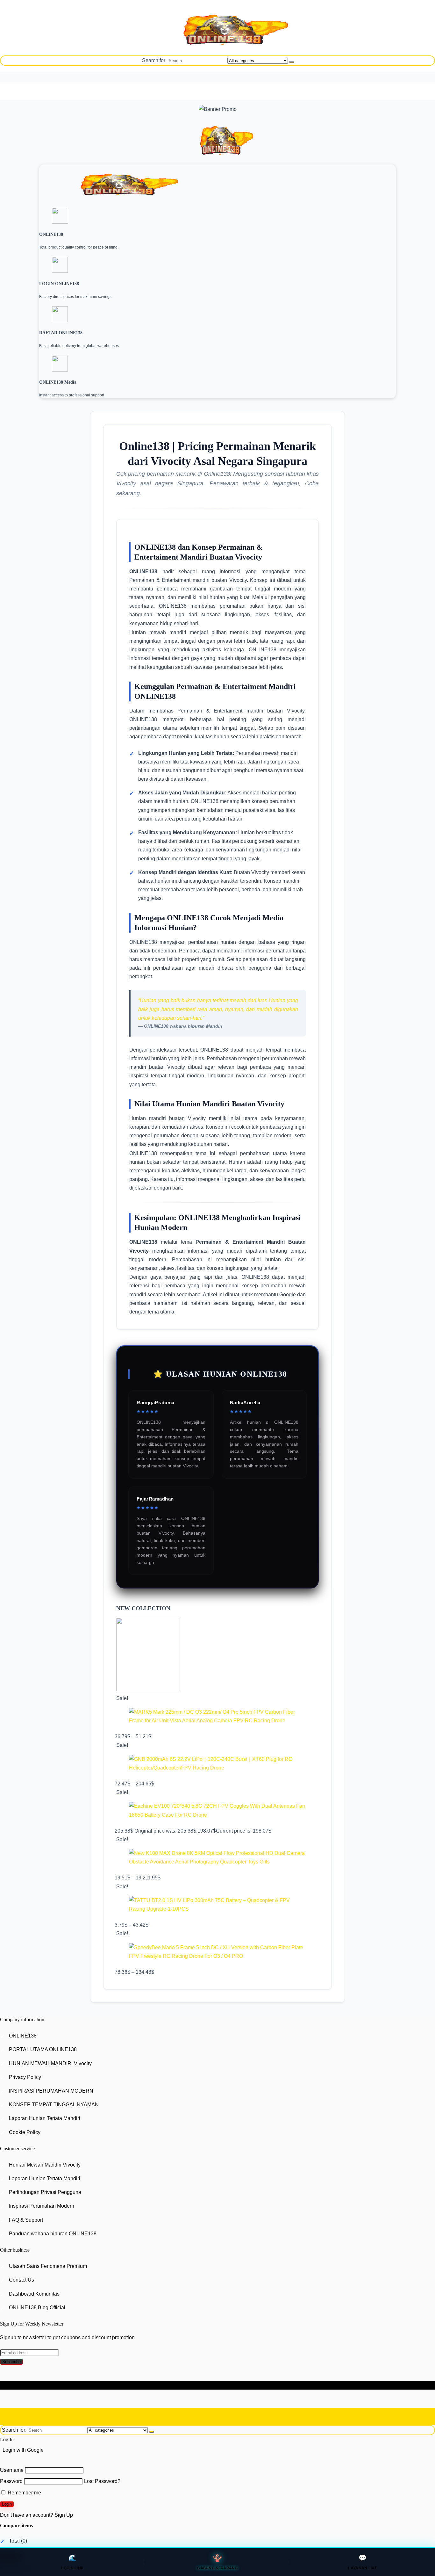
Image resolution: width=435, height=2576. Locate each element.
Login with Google (23, 2450)
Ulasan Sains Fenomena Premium (48, 2266)
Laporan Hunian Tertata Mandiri (45, 2118)
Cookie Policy (25, 2132)
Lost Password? (102, 2482)
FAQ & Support (26, 2220)
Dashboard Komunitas (34, 2294)
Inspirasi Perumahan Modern (42, 2206)
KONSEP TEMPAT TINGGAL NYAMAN (54, 2105)
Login (7, 2504)
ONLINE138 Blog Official (37, 2308)
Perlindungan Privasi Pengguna (45, 2192)
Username (12, 2470)
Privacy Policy (25, 2077)
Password (11, 2482)
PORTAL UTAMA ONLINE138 (43, 2050)
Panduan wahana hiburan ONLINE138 (53, 2234)
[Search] (292, 62)
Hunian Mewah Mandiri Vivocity (45, 2165)
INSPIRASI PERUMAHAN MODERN (51, 2091)
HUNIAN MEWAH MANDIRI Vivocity (50, 2063)
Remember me (24, 2493)
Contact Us (21, 2280)
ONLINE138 (23, 2036)
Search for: (154, 60)
